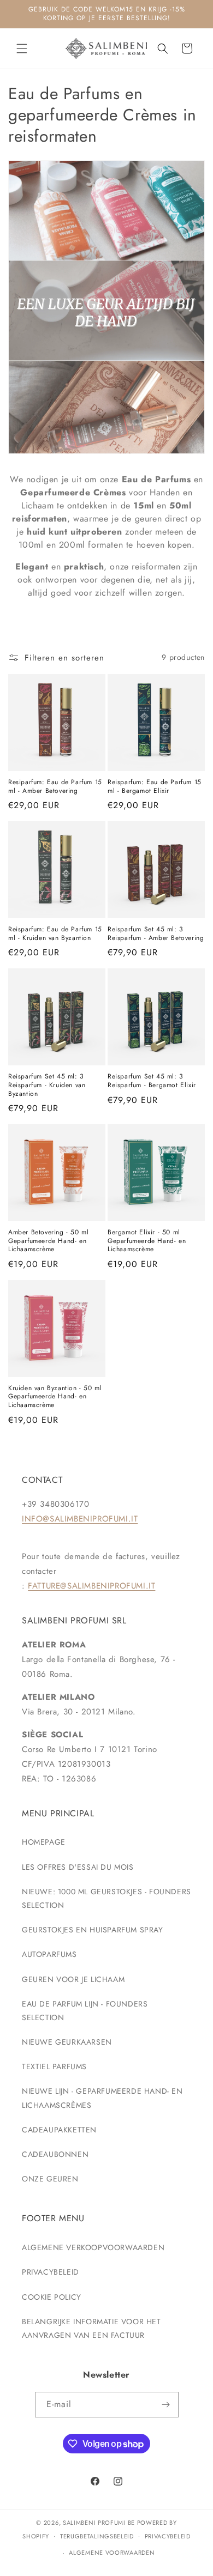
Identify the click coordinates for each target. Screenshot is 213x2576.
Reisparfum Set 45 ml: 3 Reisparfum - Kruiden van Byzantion (47, 1085)
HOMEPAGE (44, 1842)
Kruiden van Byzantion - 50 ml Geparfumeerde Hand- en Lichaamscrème (55, 1397)
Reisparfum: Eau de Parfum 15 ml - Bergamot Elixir (155, 787)
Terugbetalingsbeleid (97, 2536)
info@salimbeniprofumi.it (80, 1519)
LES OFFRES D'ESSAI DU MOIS (78, 1867)
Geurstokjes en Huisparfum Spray (93, 1930)
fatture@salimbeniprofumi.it (91, 1586)
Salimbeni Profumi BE (99, 2523)
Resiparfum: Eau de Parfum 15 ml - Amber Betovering (55, 787)
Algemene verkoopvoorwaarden (93, 2247)
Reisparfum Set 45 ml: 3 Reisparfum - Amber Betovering (156, 934)
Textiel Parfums (54, 2066)
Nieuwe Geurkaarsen (67, 2042)
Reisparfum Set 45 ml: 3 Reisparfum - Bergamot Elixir (152, 1081)
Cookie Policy (52, 2297)
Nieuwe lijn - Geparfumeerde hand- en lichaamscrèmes (102, 2098)
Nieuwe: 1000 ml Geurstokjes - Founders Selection (106, 1898)
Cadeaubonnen (55, 2154)
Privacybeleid (51, 2272)
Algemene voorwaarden (112, 2553)
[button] (22, 49)
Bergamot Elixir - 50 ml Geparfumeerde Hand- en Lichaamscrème (147, 1241)
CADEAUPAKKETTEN (59, 2130)
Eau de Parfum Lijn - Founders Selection (85, 2011)
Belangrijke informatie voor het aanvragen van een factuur (91, 2328)
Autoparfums (49, 1954)
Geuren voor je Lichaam (73, 1979)
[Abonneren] (166, 2405)
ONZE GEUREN (50, 2179)
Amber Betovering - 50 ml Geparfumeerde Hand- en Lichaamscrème (48, 1241)
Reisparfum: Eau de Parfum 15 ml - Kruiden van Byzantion (55, 934)
